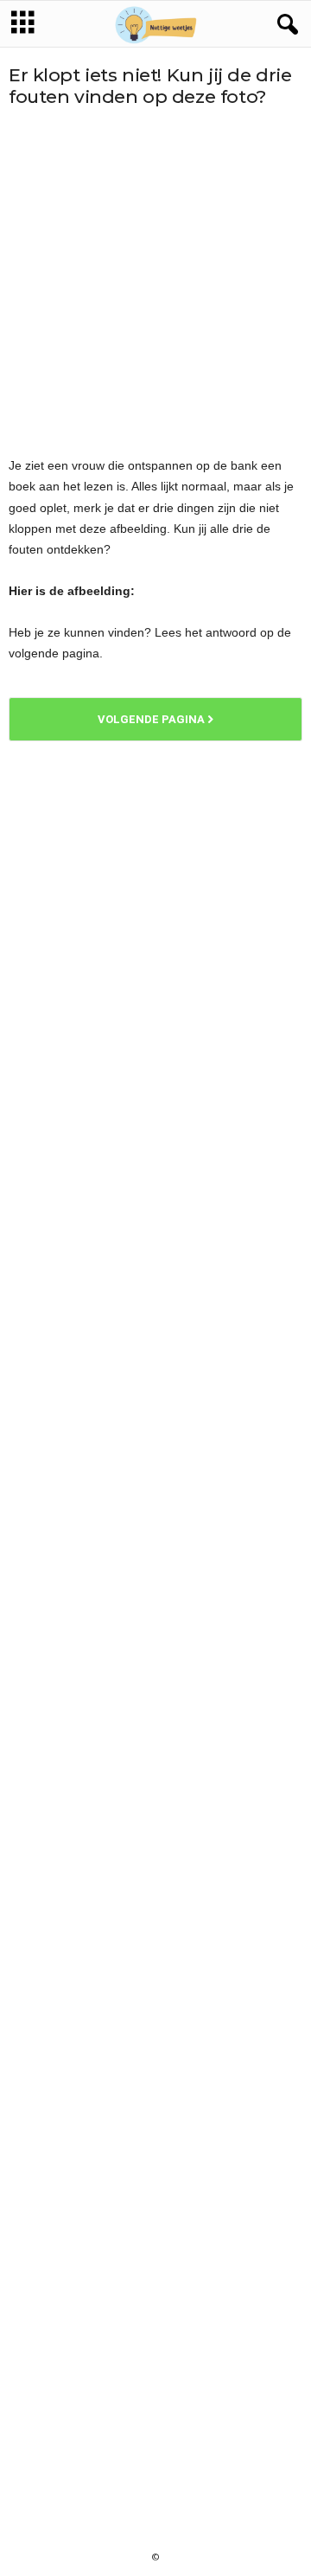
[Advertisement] (155, 281)
